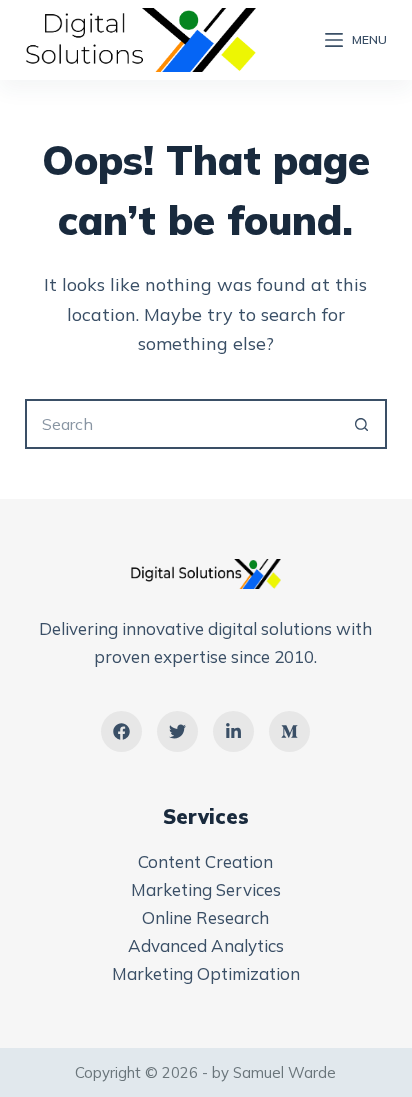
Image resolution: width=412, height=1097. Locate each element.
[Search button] (362, 424)
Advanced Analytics (206, 945)
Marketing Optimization (206, 973)
